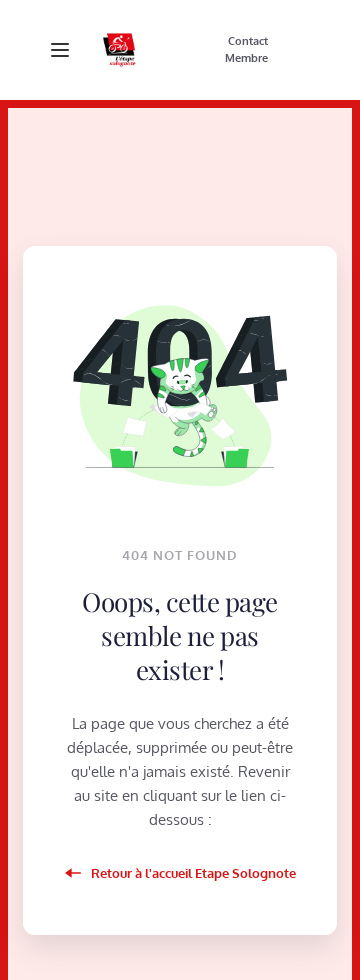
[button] (60, 50)
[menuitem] (248, 42)
